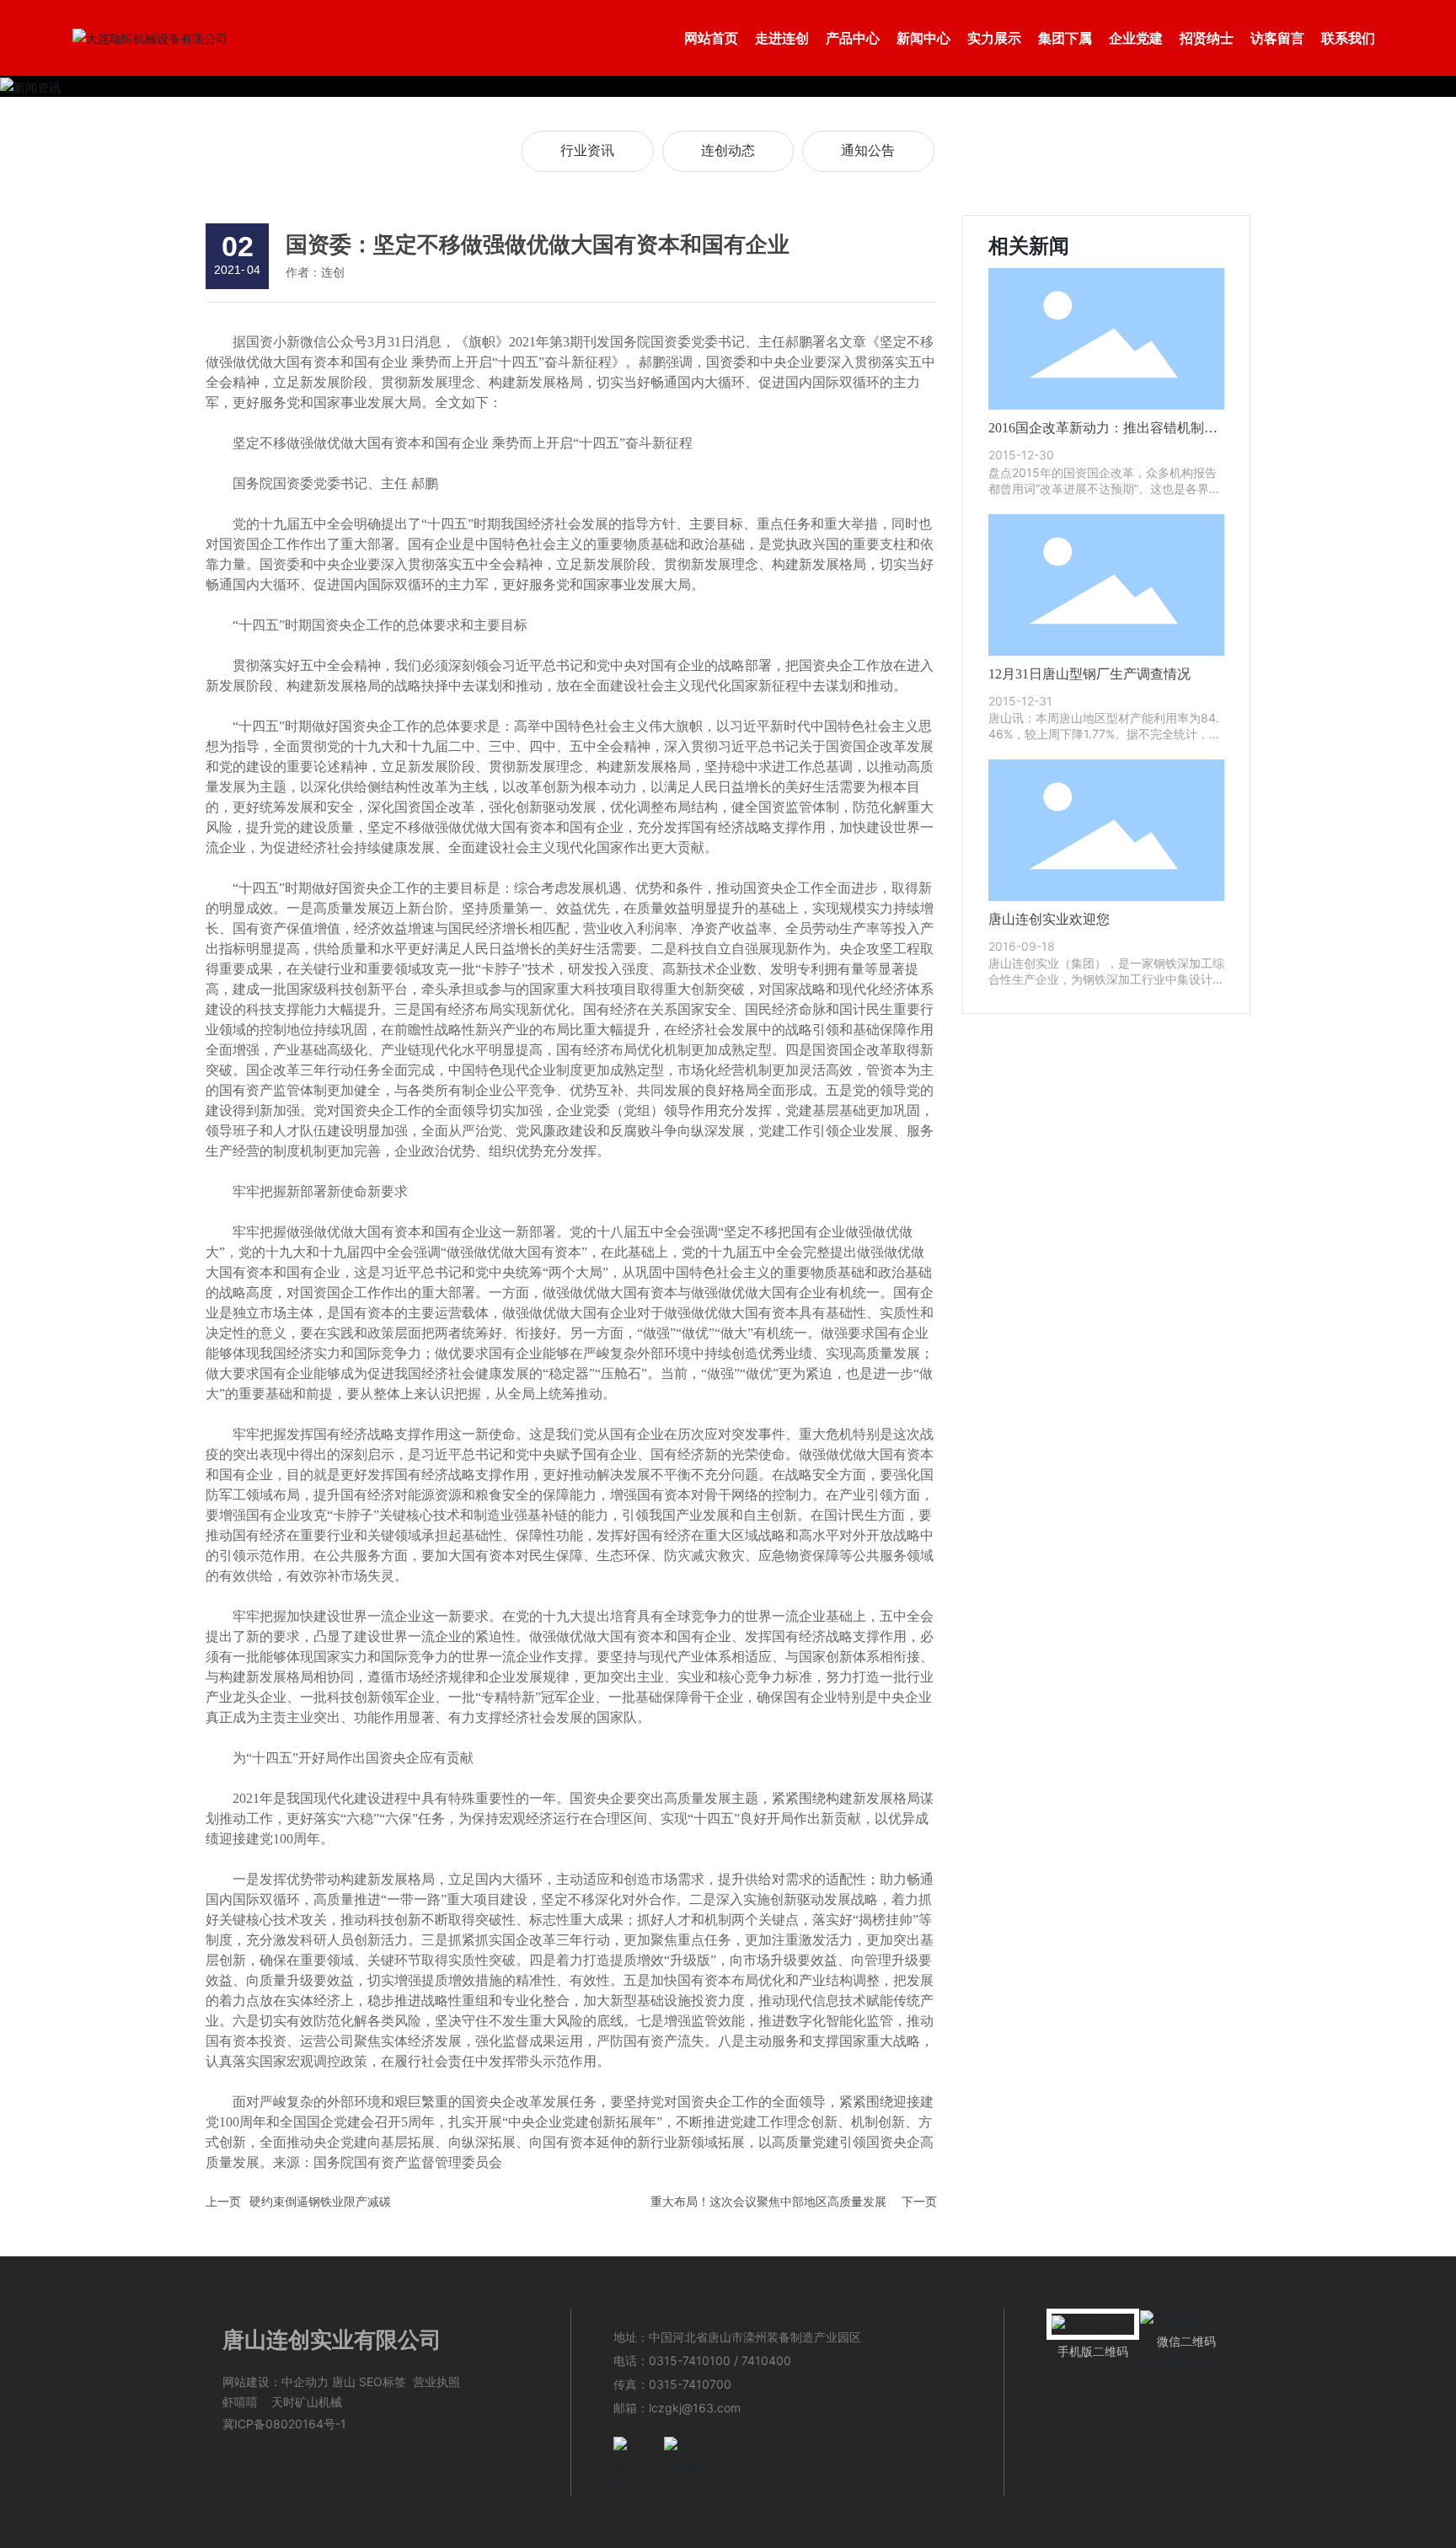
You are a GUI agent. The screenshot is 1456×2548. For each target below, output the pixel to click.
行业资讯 (587, 150)
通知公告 (868, 150)
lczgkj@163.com (695, 2408)
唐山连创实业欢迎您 (1049, 919)
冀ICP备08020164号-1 (284, 2424)
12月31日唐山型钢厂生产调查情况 (1089, 674)
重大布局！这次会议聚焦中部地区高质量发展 (768, 2201)
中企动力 (305, 2382)
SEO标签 (383, 2382)
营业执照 (436, 2382)
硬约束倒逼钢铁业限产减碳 (320, 2201)
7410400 (766, 2360)
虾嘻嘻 (240, 2402)
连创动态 (728, 150)
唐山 (344, 2382)
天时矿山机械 (307, 2402)
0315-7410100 (690, 2360)
